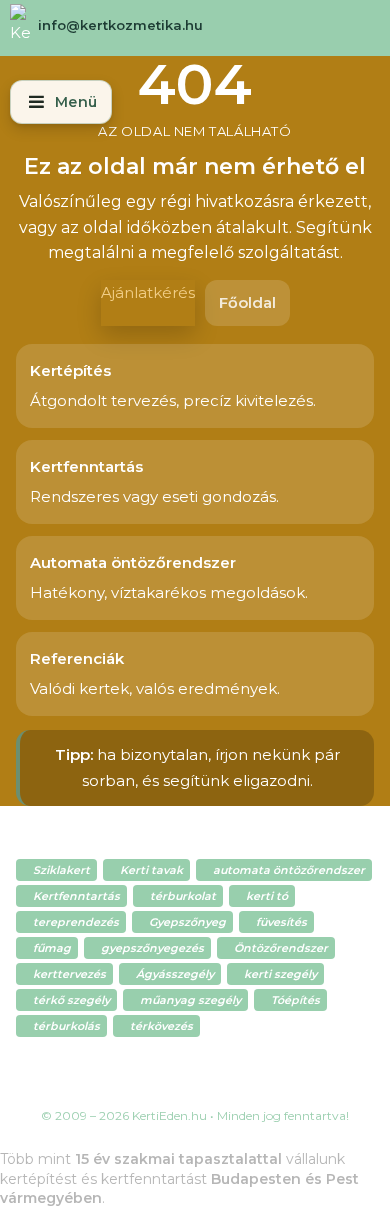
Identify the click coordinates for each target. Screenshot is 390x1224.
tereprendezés (76, 922)
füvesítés (281, 922)
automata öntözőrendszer (289, 870)
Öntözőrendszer (281, 948)
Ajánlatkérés (148, 292)
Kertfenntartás (76, 896)
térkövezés (161, 1026)
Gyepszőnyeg (187, 922)
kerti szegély (280, 974)
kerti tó (267, 896)
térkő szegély (71, 1000)
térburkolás (66, 1026)
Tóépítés (295, 1000)
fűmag (52, 948)
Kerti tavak (151, 870)
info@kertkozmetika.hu (120, 25)
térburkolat (183, 896)
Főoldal (247, 302)
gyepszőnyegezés (152, 948)
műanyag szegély (190, 1000)
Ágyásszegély (175, 974)
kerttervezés (69, 974)
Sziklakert (61, 870)
